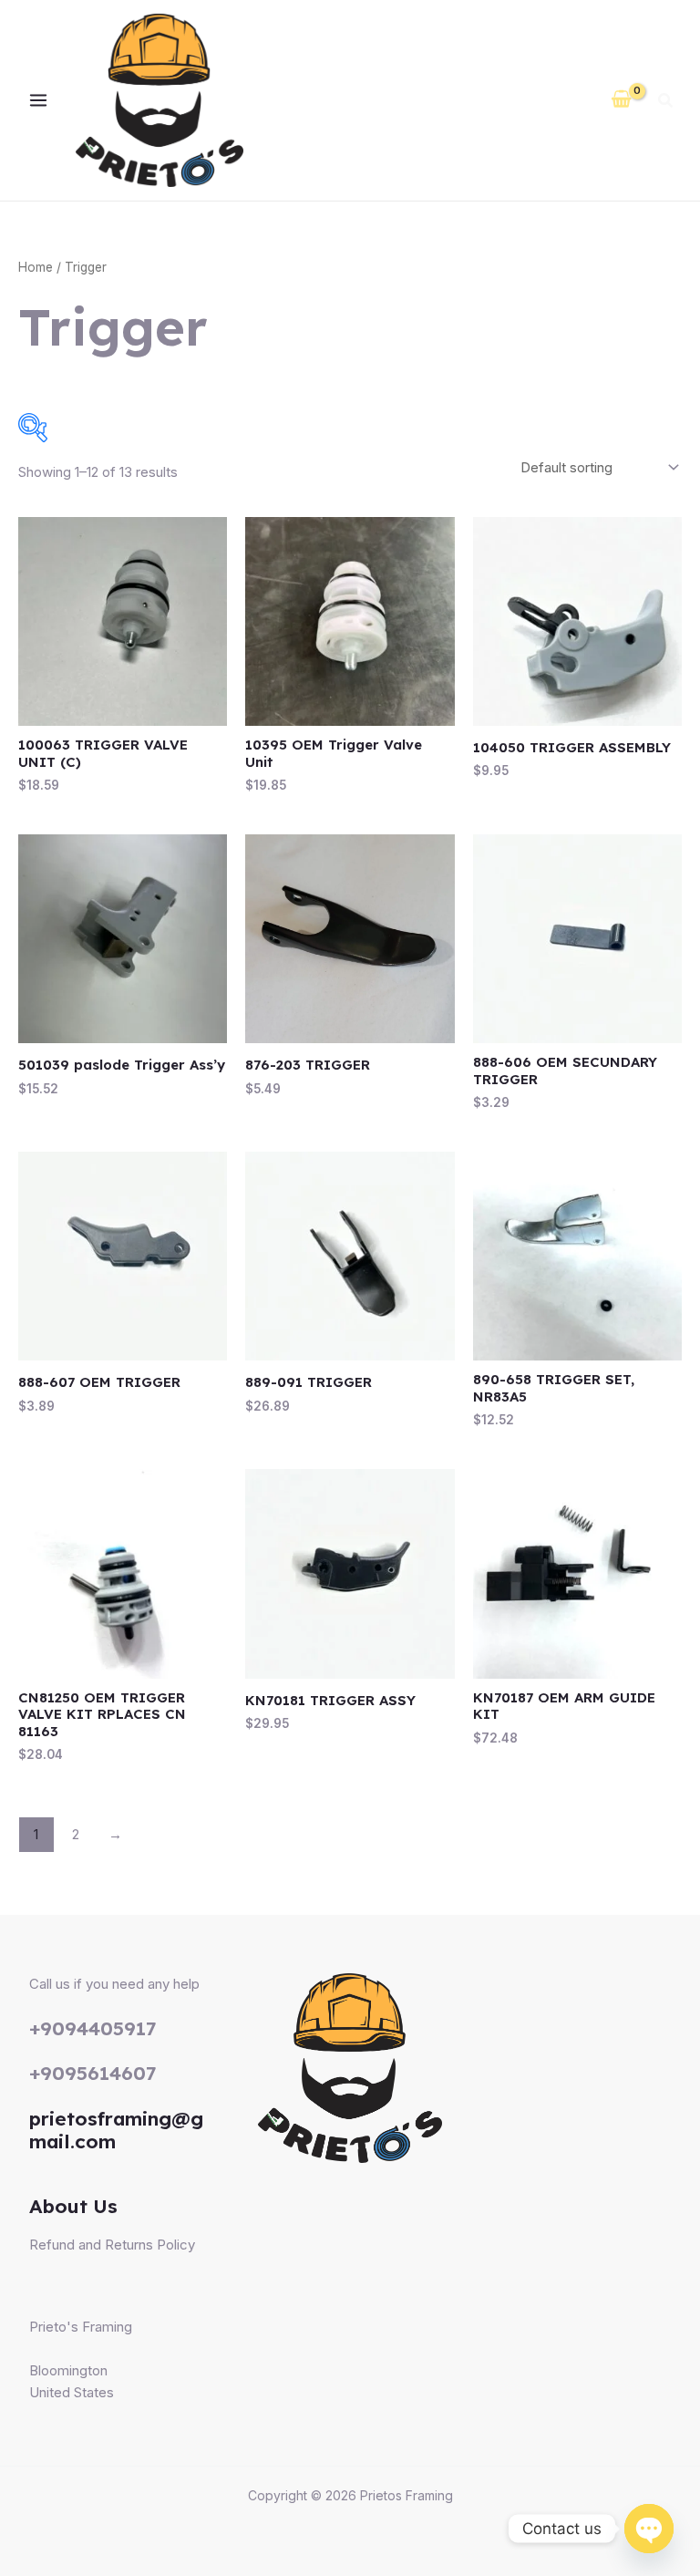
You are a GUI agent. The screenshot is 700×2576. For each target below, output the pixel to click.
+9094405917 (93, 2028)
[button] (666, 103)
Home (36, 267)
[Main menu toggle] (38, 101)
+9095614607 (93, 2073)
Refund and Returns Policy (112, 2245)
